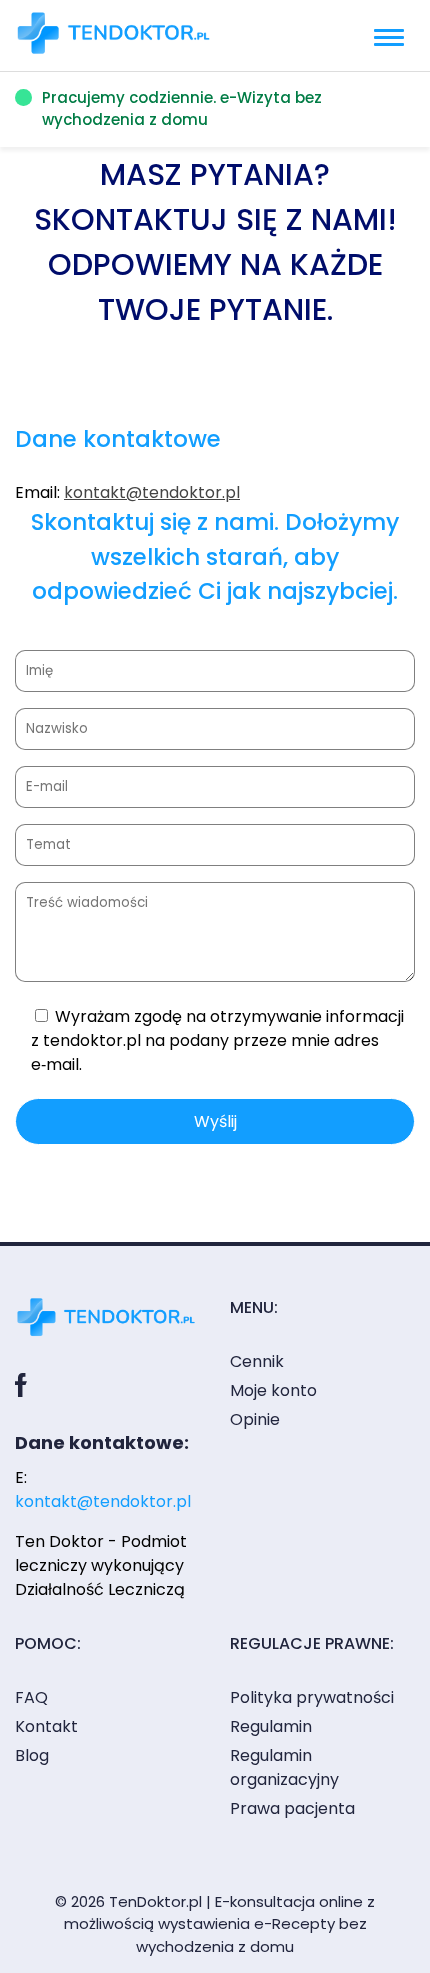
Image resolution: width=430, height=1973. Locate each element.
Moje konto (273, 1390)
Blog (32, 1755)
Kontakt (46, 1726)
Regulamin (271, 1726)
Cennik (257, 1361)
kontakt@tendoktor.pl (152, 492)
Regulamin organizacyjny (284, 1767)
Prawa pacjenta (292, 1808)
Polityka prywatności (312, 1697)
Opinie (255, 1419)
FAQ (31, 1697)
